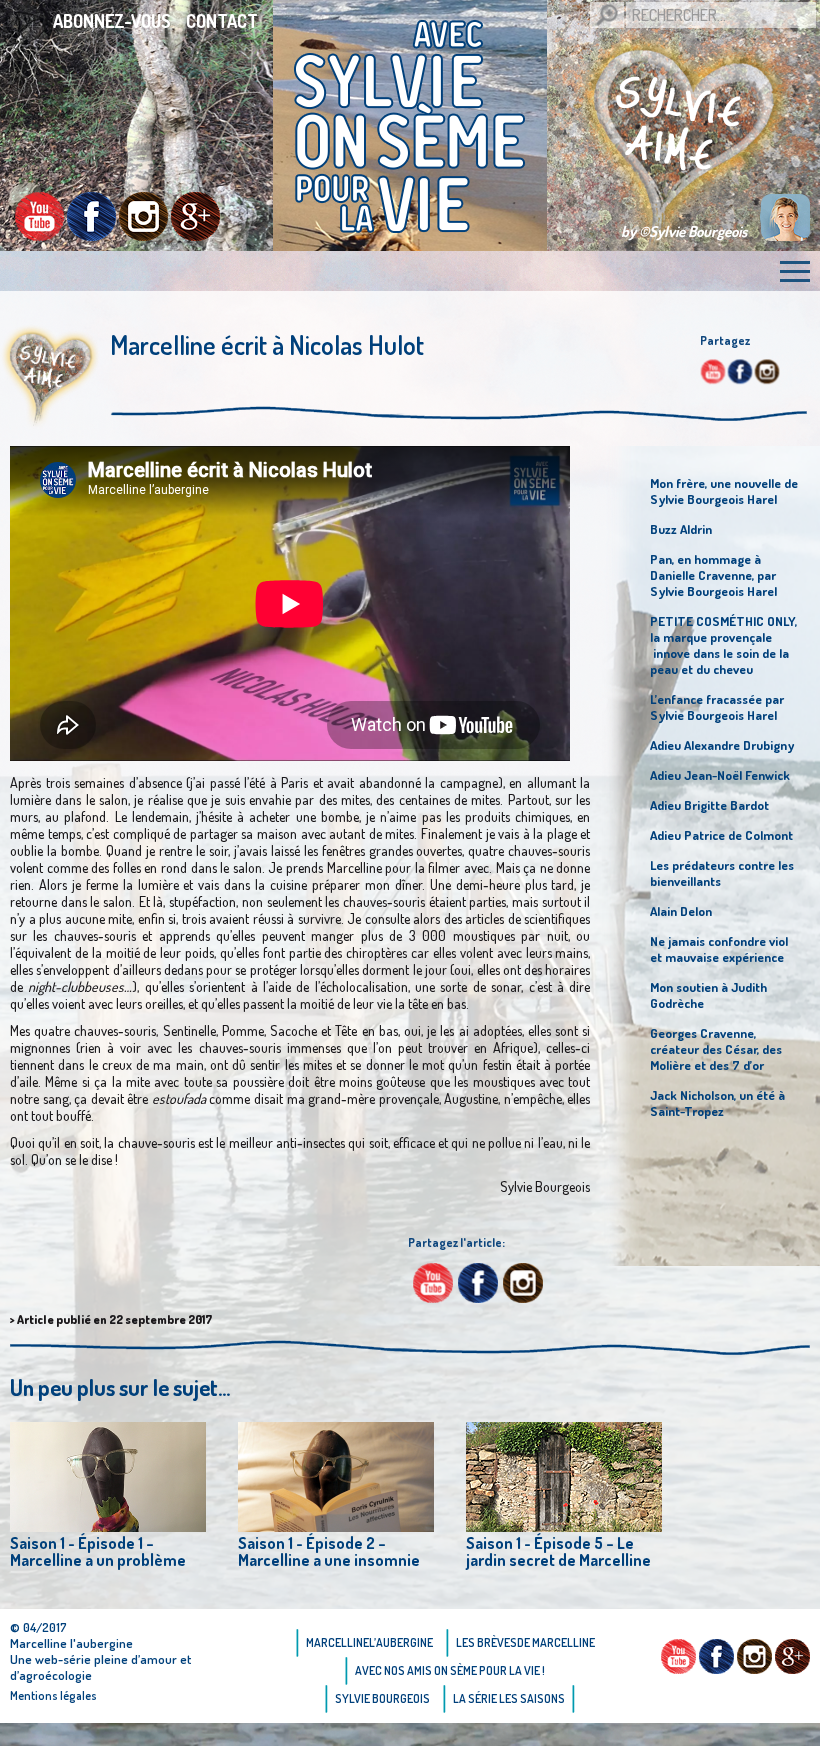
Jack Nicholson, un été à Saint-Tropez (717, 1103)
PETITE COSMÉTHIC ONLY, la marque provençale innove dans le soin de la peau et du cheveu (723, 645)
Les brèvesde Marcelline (525, 1642)
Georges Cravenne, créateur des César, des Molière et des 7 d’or (716, 1049)
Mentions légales (53, 1695)
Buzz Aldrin (681, 529)
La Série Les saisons (509, 1698)
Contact (222, 21)
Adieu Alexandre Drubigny (722, 745)
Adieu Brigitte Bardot (709, 805)
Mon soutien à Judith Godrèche (708, 995)
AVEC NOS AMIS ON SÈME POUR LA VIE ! (450, 1670)
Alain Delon (681, 911)
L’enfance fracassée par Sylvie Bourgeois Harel (717, 707)
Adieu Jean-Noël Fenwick (720, 775)
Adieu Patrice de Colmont (721, 835)
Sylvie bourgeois (382, 1698)
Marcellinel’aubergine (369, 1642)
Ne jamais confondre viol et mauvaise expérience (719, 949)
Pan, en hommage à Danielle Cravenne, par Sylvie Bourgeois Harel (713, 575)
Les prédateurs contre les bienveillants (722, 873)
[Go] (607, 15)
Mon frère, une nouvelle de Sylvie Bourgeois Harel (724, 491)
